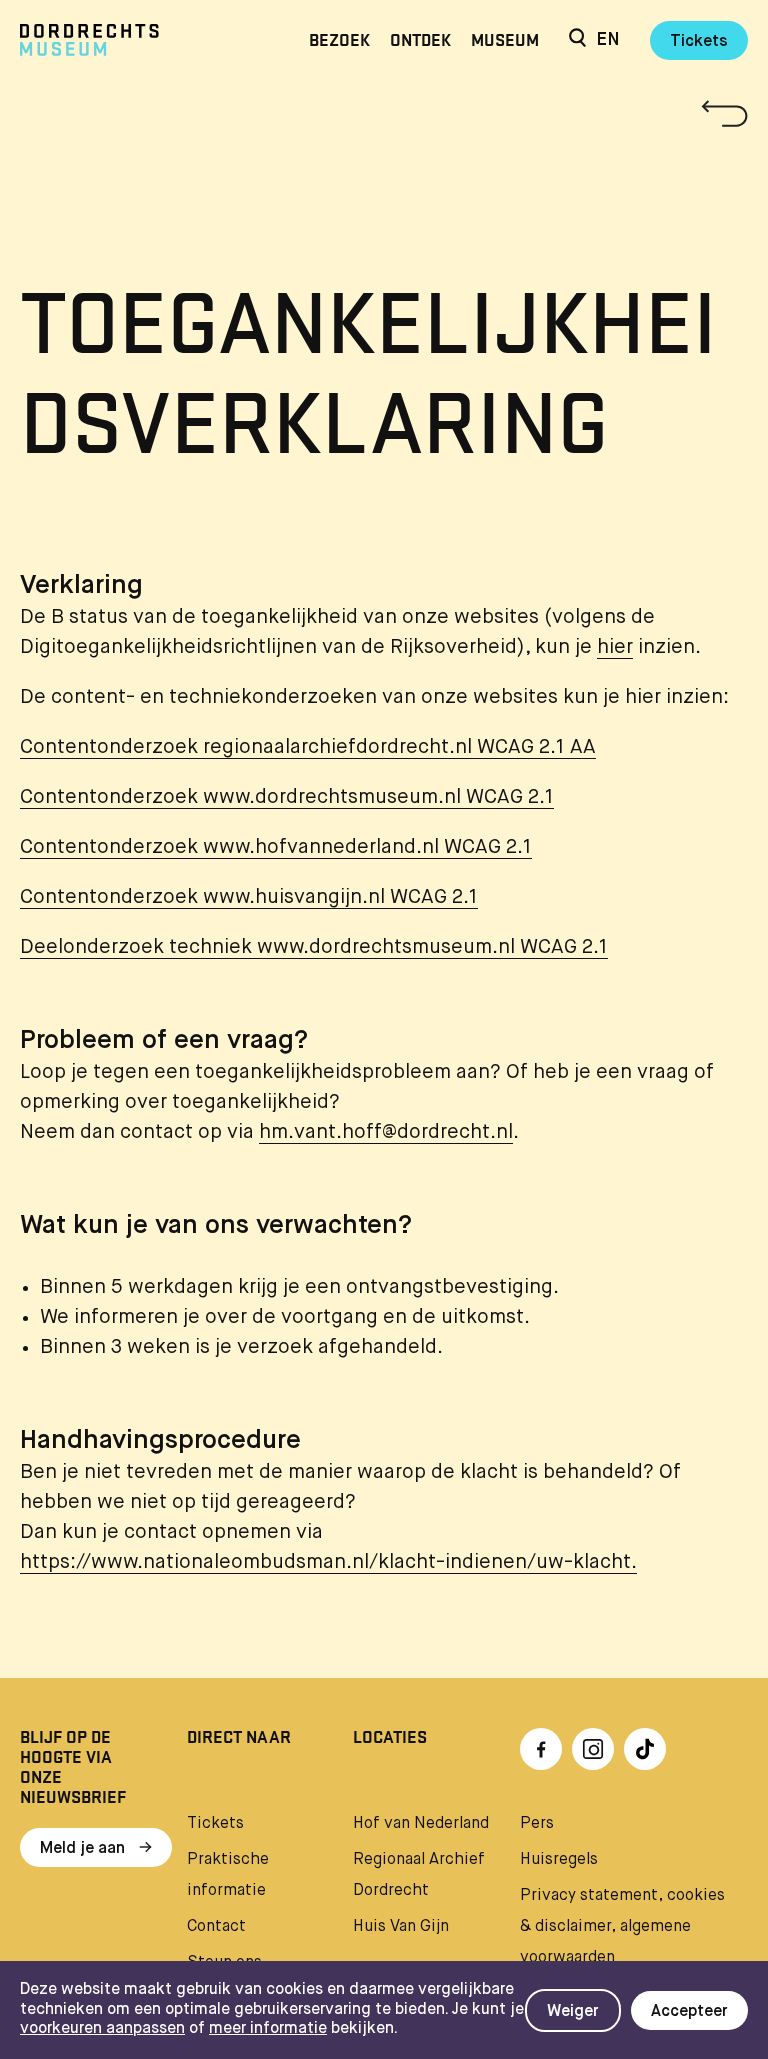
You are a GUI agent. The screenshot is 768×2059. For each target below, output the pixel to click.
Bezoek (339, 40)
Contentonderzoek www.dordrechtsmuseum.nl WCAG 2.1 (287, 797)
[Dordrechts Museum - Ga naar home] (129, 40)
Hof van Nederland (421, 1824)
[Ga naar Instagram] (593, 1749)
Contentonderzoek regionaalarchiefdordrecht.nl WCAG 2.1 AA (308, 747)
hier (615, 647)
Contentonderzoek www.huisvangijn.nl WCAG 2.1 (249, 897)
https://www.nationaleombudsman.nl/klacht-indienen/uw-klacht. (328, 1562)
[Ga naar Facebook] (541, 1749)
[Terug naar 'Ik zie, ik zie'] (384, 113)
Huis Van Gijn (401, 1927)
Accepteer (689, 2012)
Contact (216, 1927)
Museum (505, 40)
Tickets (699, 42)
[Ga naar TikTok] (645, 1749)
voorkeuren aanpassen (102, 2029)
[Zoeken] (577, 40)
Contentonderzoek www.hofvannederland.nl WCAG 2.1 (276, 847)
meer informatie (268, 2029)
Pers (537, 1824)
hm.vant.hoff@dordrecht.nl (386, 1132)
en (608, 40)
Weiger (573, 2012)
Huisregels (559, 1860)
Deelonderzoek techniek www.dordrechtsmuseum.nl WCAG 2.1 (314, 947)
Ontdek (420, 40)
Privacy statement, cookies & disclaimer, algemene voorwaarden (622, 1927)
